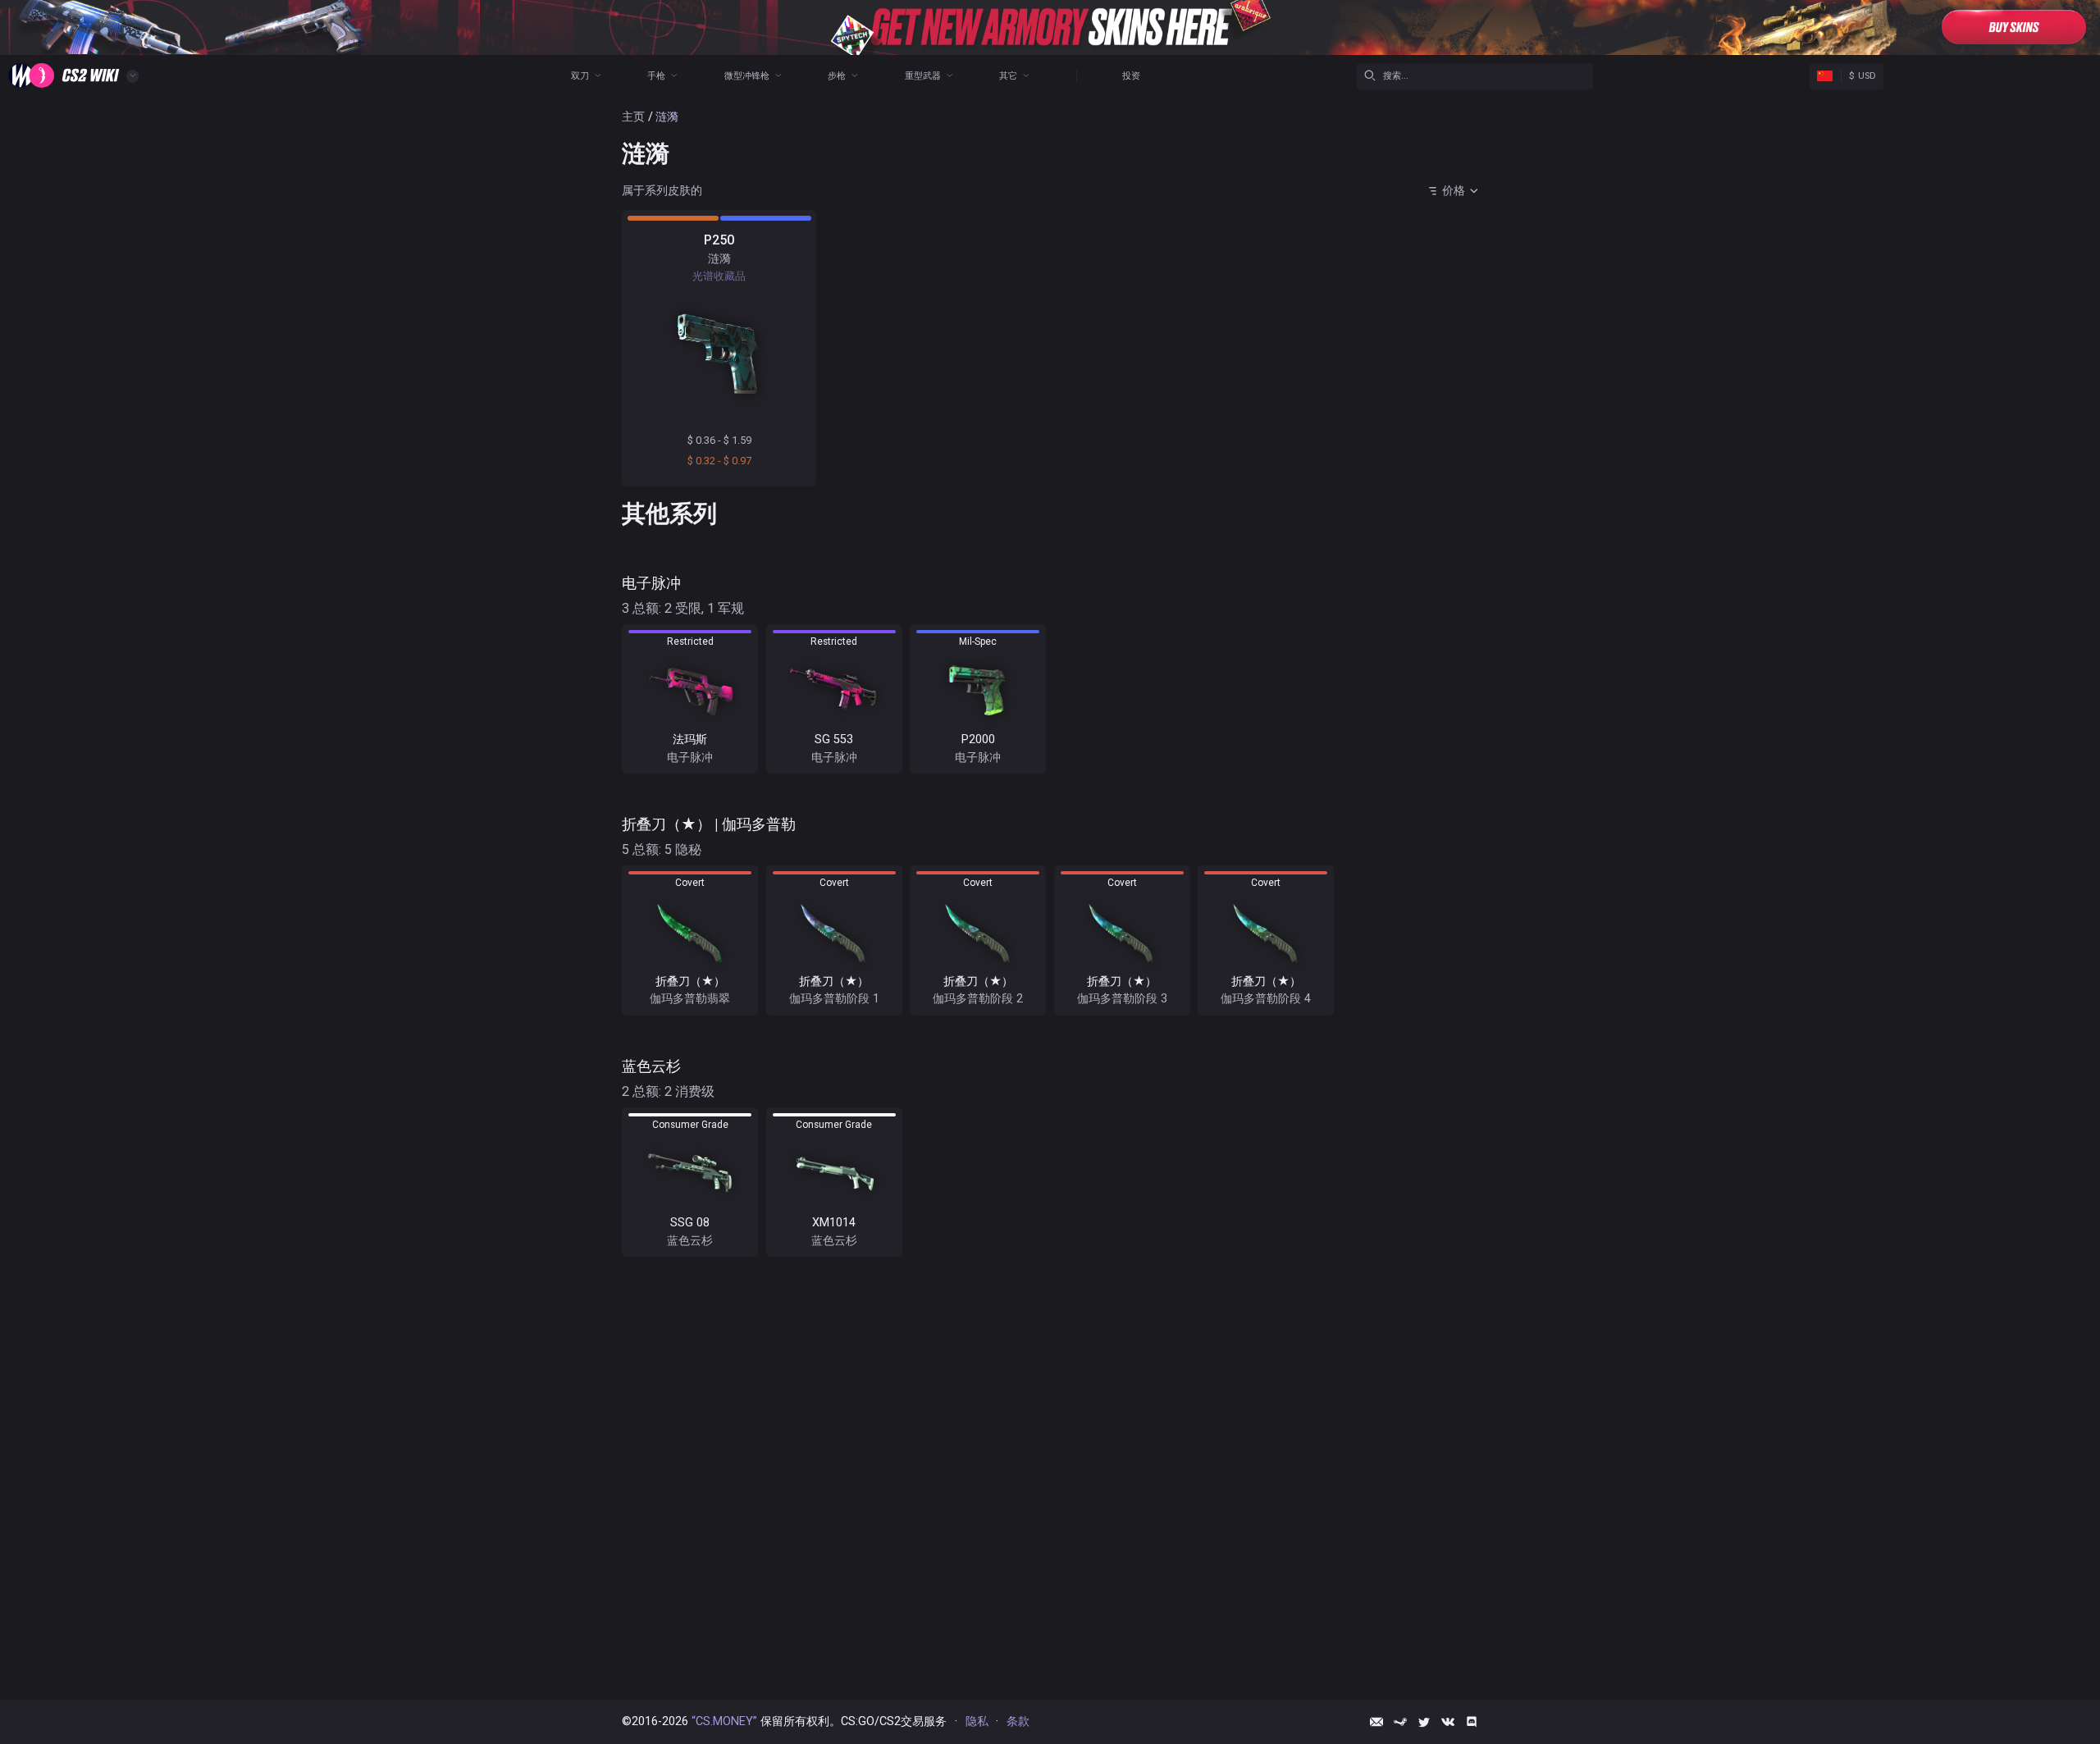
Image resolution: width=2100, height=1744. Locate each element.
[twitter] (1424, 1722)
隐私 (977, 1721)
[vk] (1448, 1722)
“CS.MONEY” (724, 1721)
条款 (1018, 1721)
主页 (633, 117)
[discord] (1472, 1722)
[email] (1376, 1722)
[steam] (1400, 1722)
